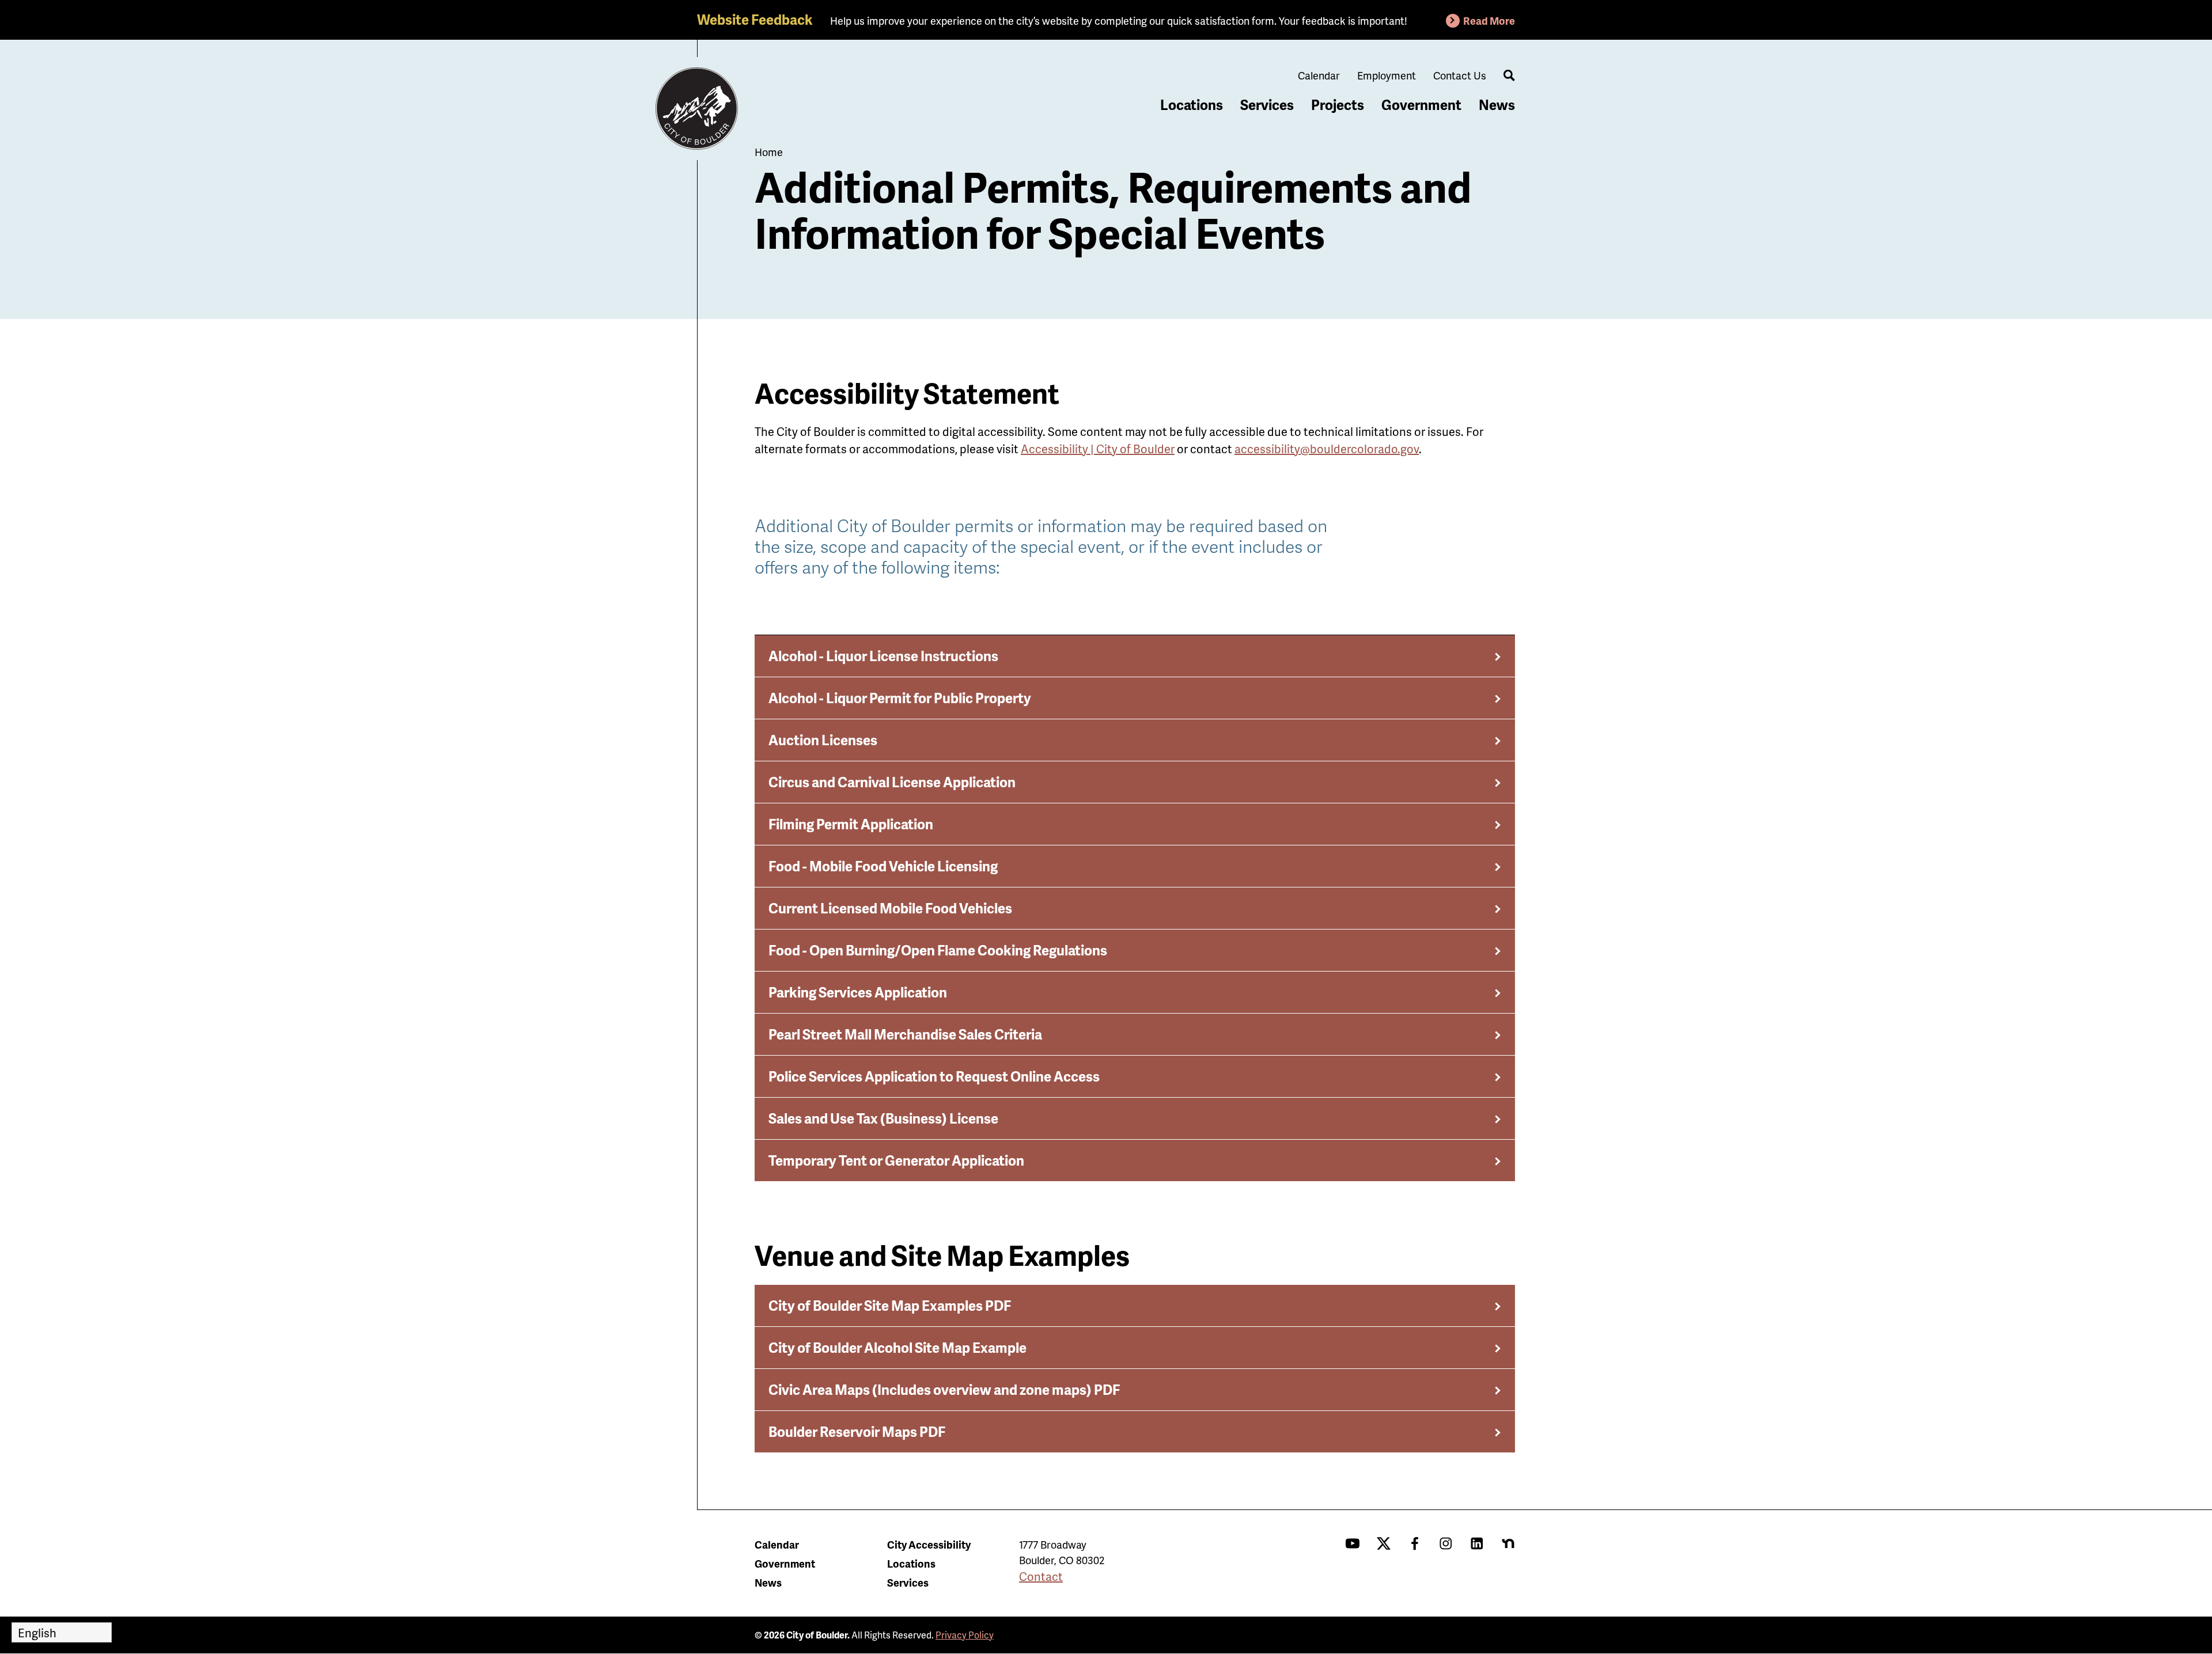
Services (1267, 105)
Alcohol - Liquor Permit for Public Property (900, 698)
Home (769, 152)
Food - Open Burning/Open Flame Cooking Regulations (938, 950)
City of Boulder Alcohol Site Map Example (897, 1347)
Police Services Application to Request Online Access (934, 1076)
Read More (1489, 20)
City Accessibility (929, 1544)
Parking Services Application (858, 992)
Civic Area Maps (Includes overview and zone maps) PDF (944, 1389)
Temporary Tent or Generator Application (896, 1160)
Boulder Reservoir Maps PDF (857, 1431)
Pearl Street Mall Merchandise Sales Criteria (905, 1034)
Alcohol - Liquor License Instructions (883, 656)
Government (1421, 105)
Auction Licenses (823, 740)
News (1497, 105)
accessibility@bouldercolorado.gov (1327, 449)
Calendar (1319, 75)
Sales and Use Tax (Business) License (883, 1118)
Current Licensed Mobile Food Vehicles (890, 908)
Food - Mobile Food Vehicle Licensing (883, 866)
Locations (1192, 105)
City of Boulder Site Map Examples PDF (890, 1305)
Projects (1338, 105)
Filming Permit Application (851, 824)
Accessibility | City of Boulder (1098, 449)
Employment (1387, 75)
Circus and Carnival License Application (892, 782)
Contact (1041, 1576)
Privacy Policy (965, 1635)
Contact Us (1460, 75)
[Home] (697, 109)
